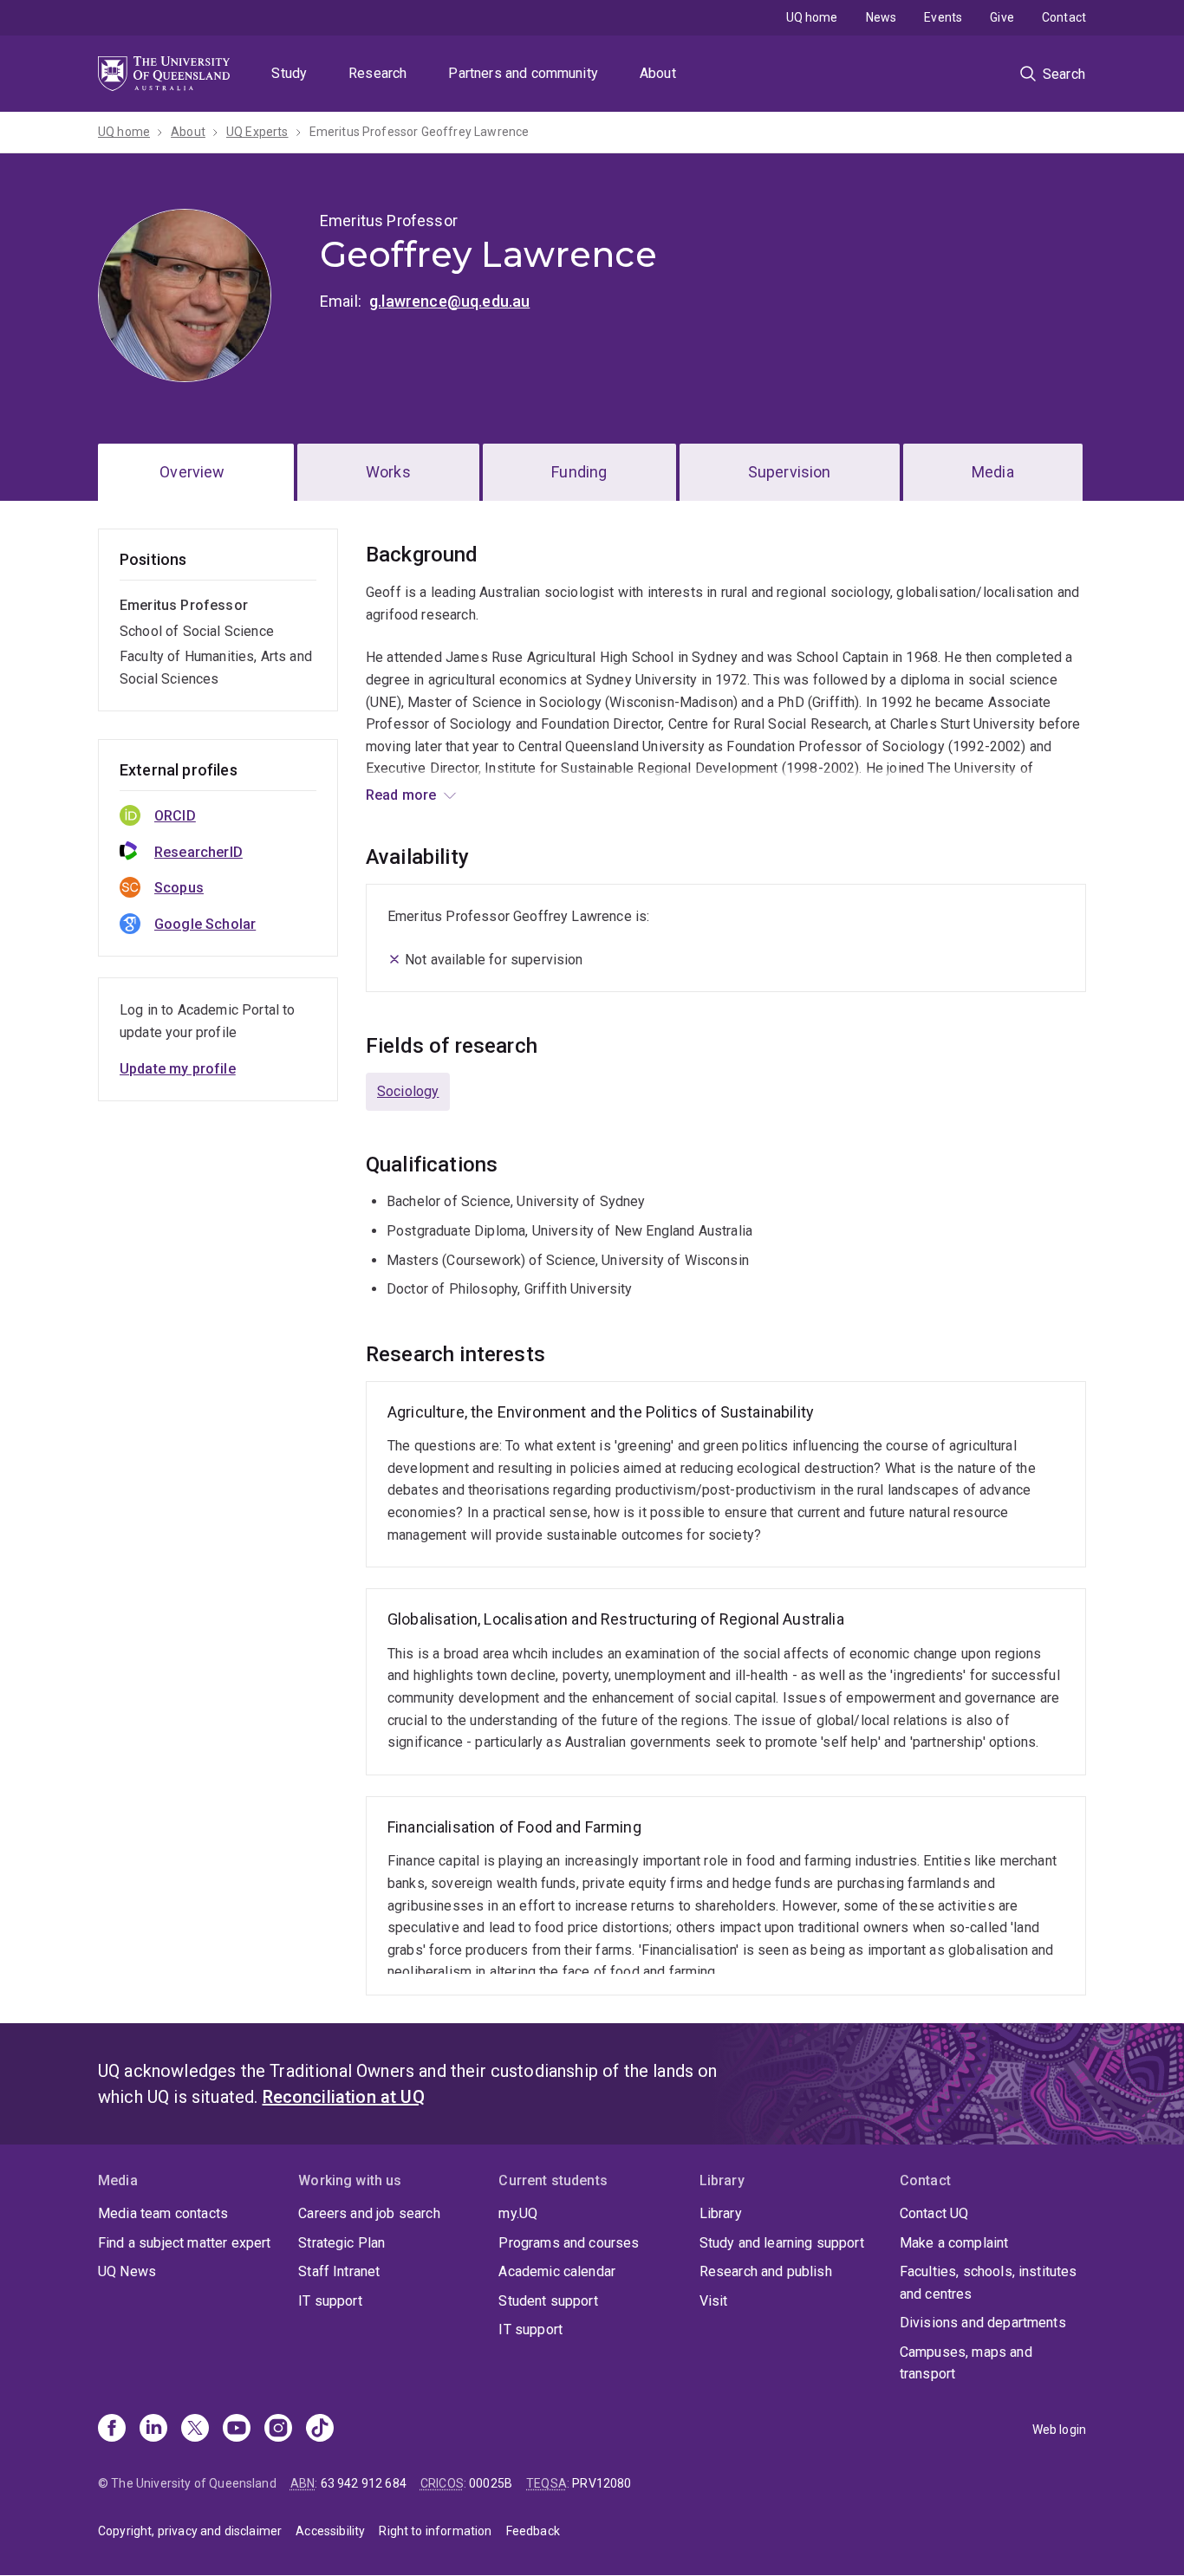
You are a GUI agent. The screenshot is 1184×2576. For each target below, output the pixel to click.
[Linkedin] (153, 2430)
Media (993, 472)
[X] (195, 2430)
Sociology (408, 1091)
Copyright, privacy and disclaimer (190, 2531)
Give (1002, 17)
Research (377, 73)
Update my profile (178, 1069)
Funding (579, 472)
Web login (1059, 2430)
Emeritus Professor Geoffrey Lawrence (420, 132)
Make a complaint (954, 2243)
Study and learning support (782, 2243)
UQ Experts (257, 132)
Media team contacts (163, 2213)
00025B (491, 2483)
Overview (192, 472)
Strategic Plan (342, 2243)
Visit (714, 2301)
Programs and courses (569, 2243)
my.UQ (518, 2213)
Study (289, 73)
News (881, 17)
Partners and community (523, 73)
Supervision (790, 472)
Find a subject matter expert (184, 2243)
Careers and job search (369, 2213)
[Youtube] (237, 2430)
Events (943, 17)
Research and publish (766, 2271)
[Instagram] (278, 2430)
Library (721, 2213)
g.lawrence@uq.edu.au (449, 301)
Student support (548, 2301)
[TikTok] (320, 2430)
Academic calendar (557, 2271)
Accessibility (330, 2531)
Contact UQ (934, 2213)
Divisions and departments (983, 2323)
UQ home (812, 17)
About (658, 73)
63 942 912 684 (364, 2483)
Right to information (435, 2531)
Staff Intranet (339, 2271)
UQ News (127, 2271)
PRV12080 (602, 2483)
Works (388, 472)
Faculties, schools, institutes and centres (989, 2283)
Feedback (533, 2531)
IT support (330, 2301)
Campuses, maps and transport (966, 2363)
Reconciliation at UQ (344, 2097)
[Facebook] (112, 2430)
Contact (1064, 17)
